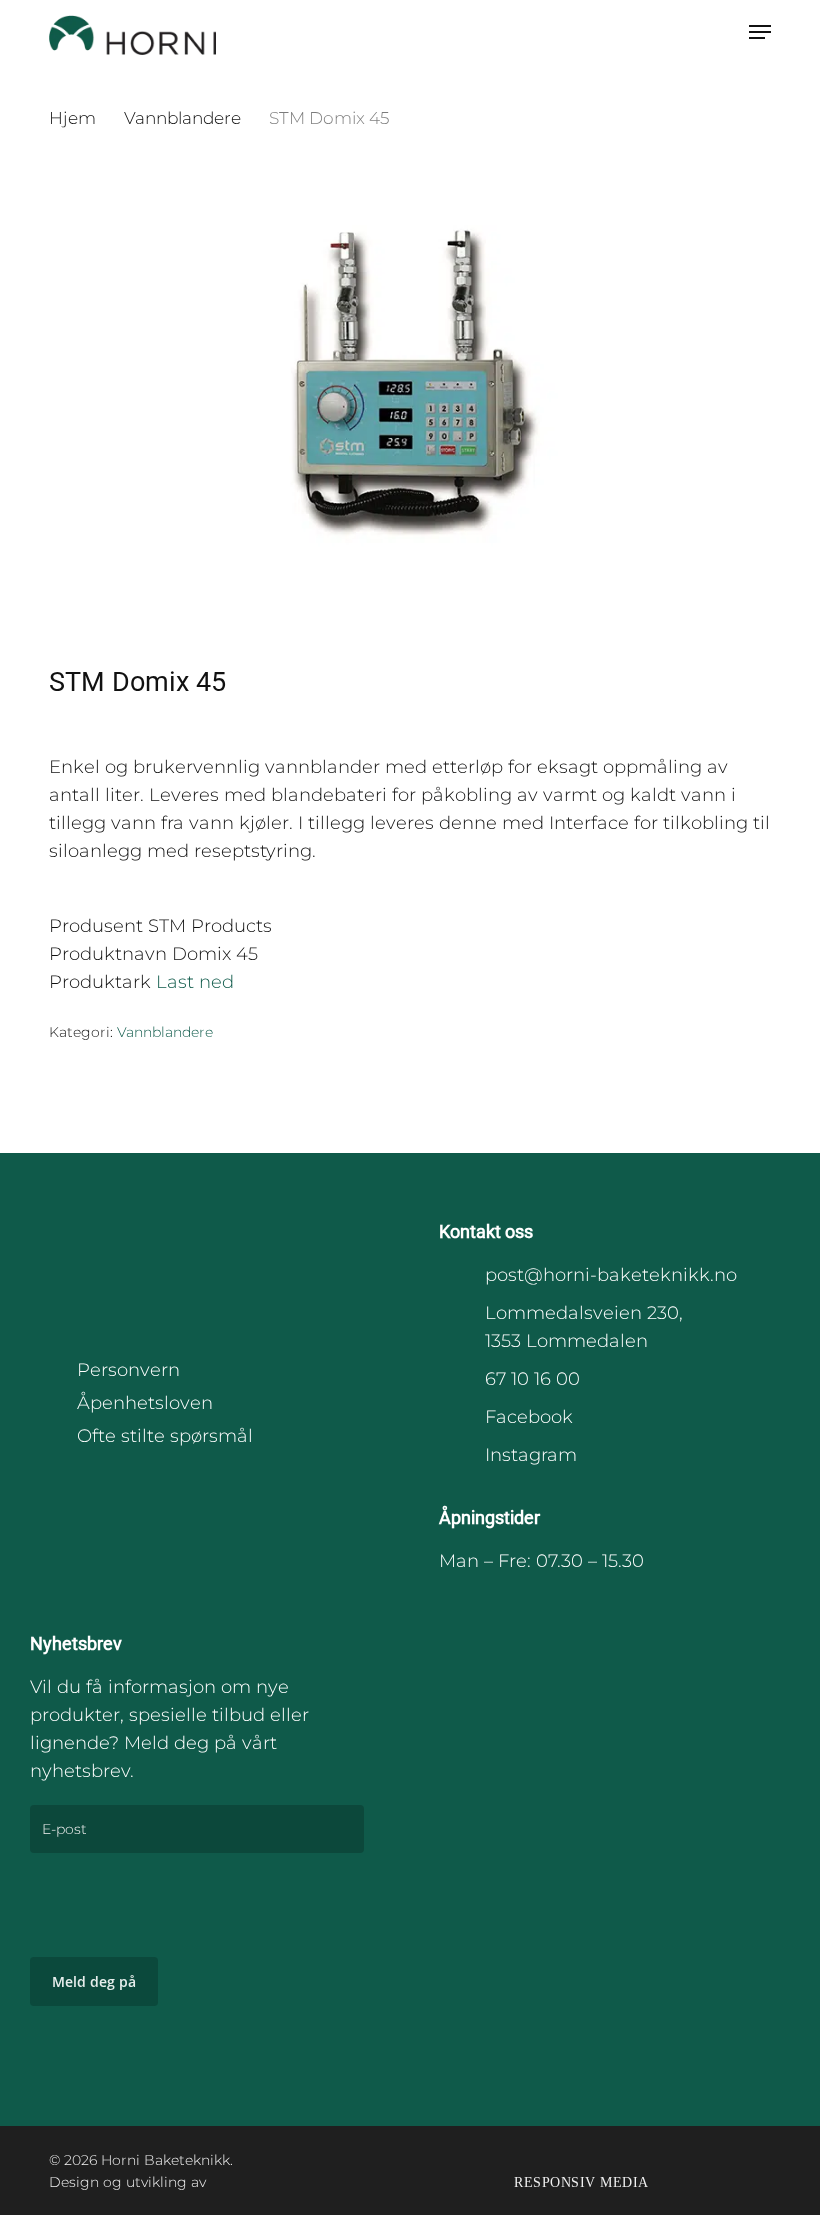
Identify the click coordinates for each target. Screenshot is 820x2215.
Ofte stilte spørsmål (165, 1436)
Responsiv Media (581, 2182)
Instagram (531, 1455)
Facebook (529, 1417)
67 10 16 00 (532, 1379)
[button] (760, 32)
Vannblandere (182, 118)
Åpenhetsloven (145, 1403)
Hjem (72, 118)
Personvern (128, 1370)
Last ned (195, 982)
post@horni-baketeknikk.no (611, 1275)
